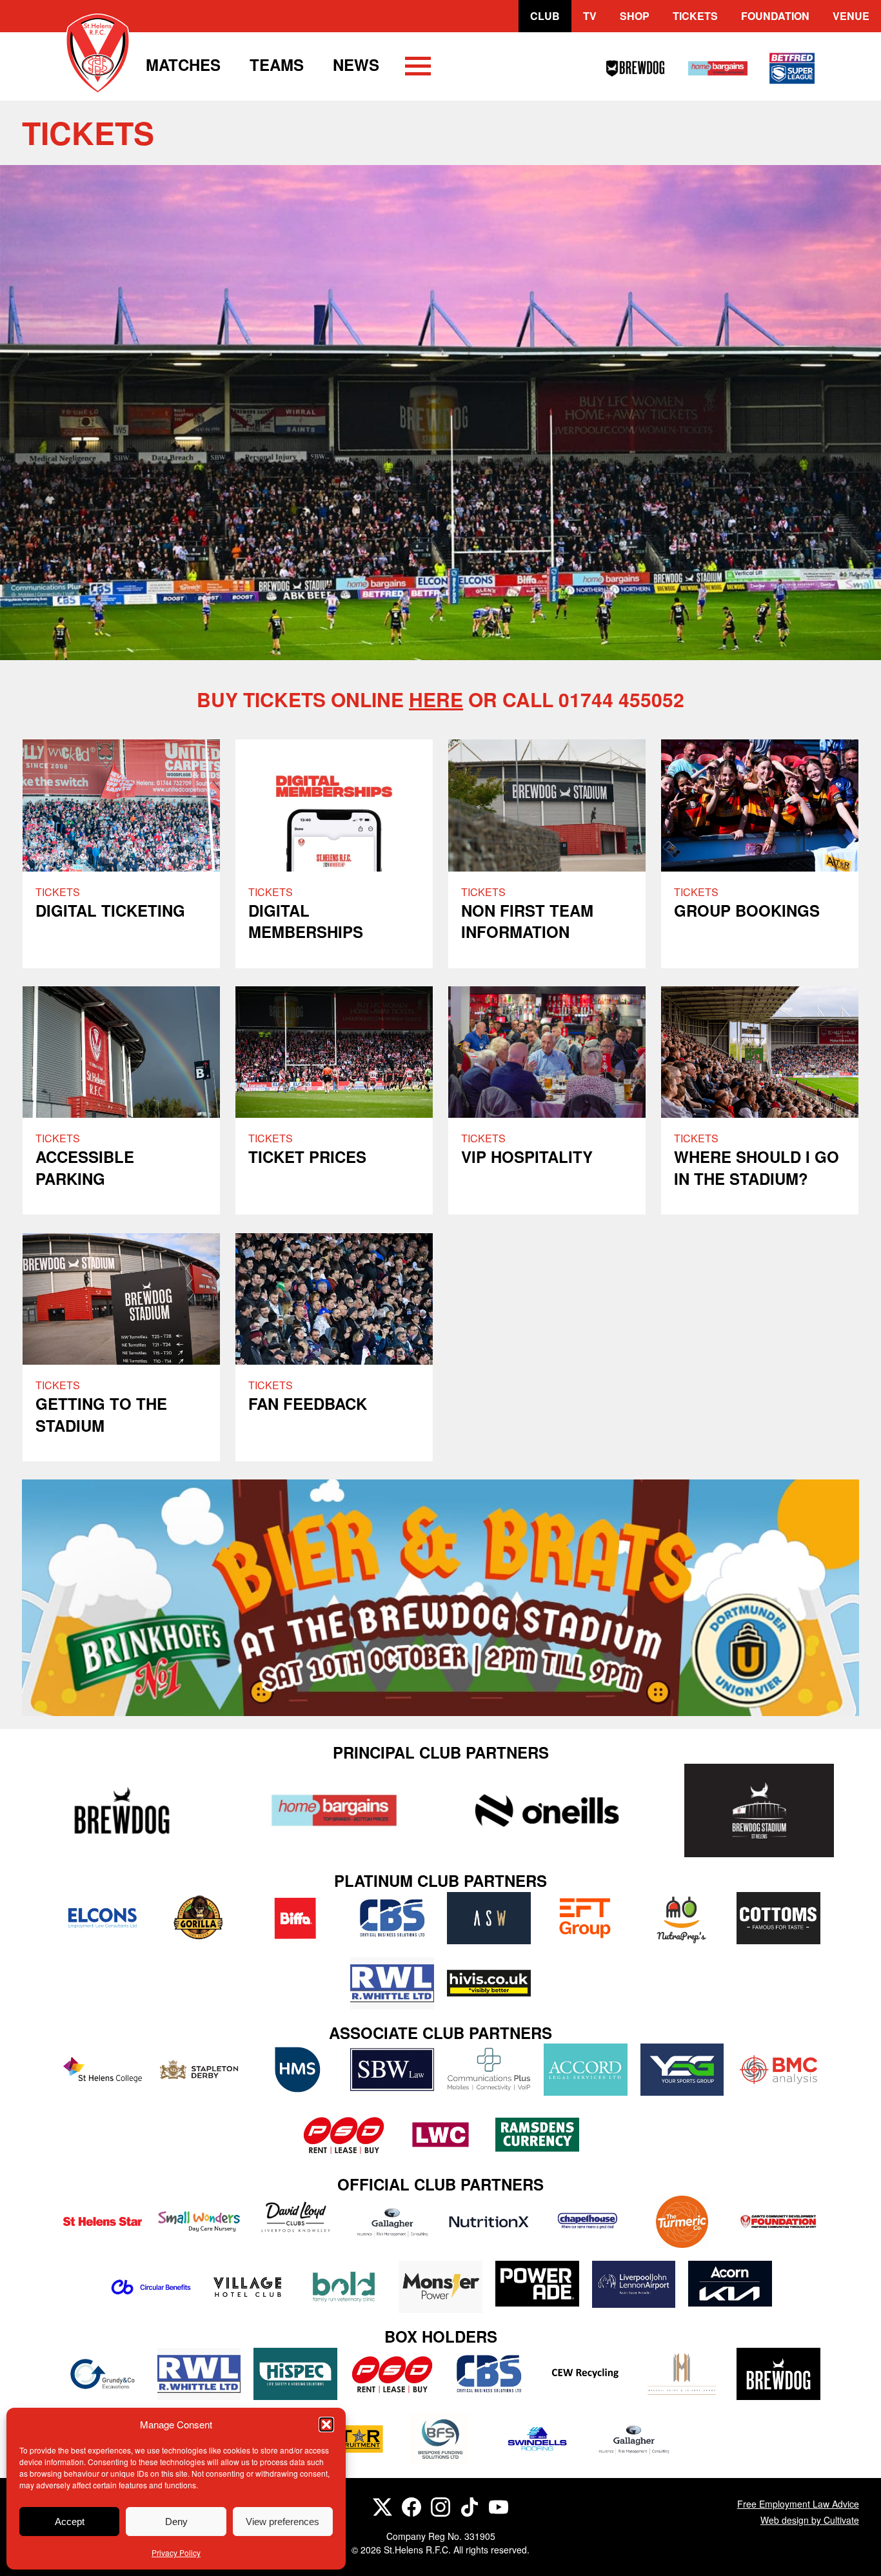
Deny (176, 2522)
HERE (436, 699)
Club (545, 16)
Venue (851, 16)
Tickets (695, 16)
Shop (635, 16)
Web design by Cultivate (810, 2520)
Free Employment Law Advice (798, 2504)
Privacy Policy (176, 2552)
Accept (70, 2522)
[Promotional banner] (440, 1598)
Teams (277, 64)
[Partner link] (122, 1810)
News (356, 64)
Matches (183, 64)
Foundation (775, 16)
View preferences (282, 2522)
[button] (326, 2425)
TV (590, 16)
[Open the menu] (418, 68)
